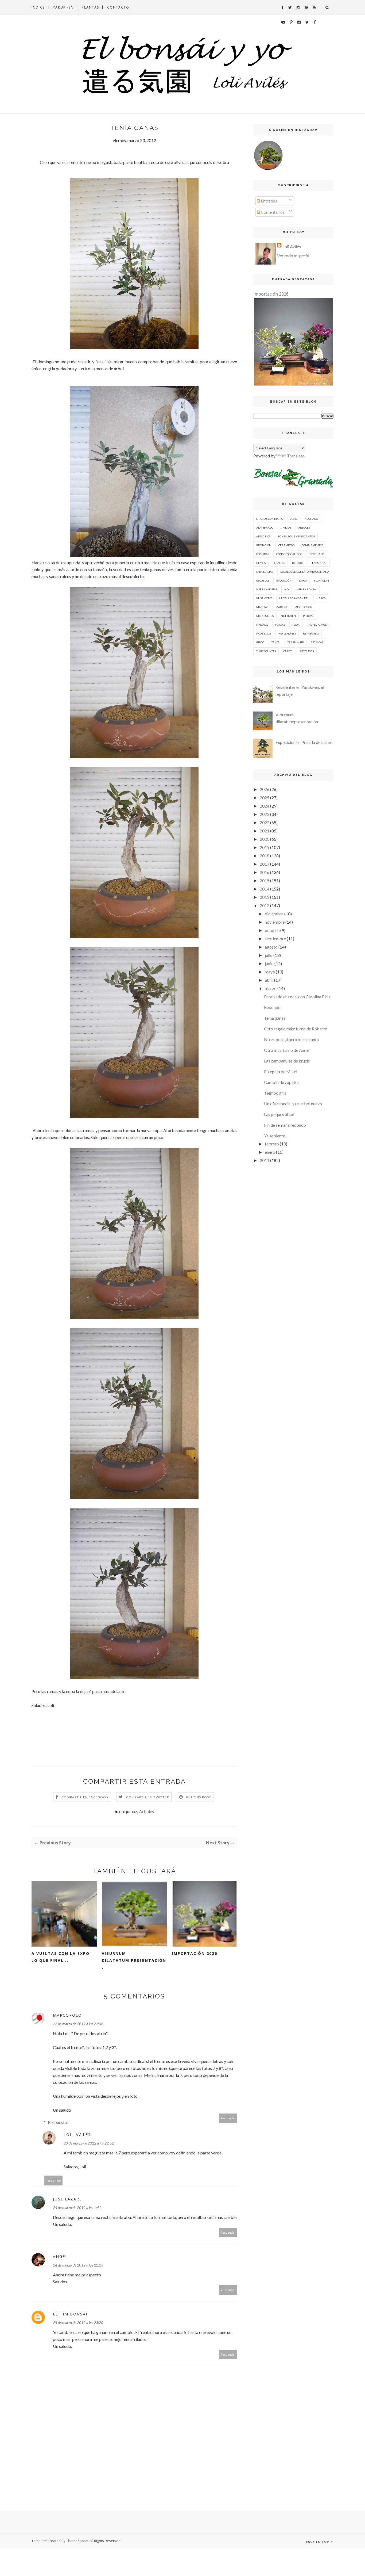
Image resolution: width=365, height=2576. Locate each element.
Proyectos (264, 633)
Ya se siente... (276, 1136)
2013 (265, 897)
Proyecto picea (318, 625)
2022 (265, 822)
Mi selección (303, 607)
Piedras (308, 616)
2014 (265, 889)
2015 (265, 880)
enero (270, 1152)
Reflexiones (287, 633)
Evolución (284, 580)
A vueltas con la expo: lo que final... (61, 1957)
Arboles (147, 1811)
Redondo (272, 1007)
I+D (286, 589)
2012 (265, 905)
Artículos (263, 536)
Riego (260, 642)
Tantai (276, 642)
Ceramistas (286, 545)
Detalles (279, 563)
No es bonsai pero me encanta (291, 1039)
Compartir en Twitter (148, 1797)
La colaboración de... (294, 598)
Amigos (286, 528)
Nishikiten (288, 616)
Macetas (262, 607)
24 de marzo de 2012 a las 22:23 (78, 2265)
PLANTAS (90, 7)
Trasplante (296, 642)
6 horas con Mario (270, 519)
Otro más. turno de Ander (287, 1050)
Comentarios (272, 212)
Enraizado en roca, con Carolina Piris (297, 997)
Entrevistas (265, 572)
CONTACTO (118, 7)
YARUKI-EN (63, 7)
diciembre (274, 914)
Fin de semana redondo (285, 1125)
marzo (271, 988)
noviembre (275, 922)
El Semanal (319, 563)
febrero (272, 1144)
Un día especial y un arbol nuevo (293, 1104)
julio (269, 955)
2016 (265, 872)
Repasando (311, 633)
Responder (228, 2118)
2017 (265, 864)
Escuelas (263, 580)
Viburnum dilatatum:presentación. (134, 1960)
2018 (265, 856)
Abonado (311, 519)
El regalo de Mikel (281, 1071)
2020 (265, 839)
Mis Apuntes (265, 616)
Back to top (318, 2542)
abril (269, 980)
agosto (271, 947)
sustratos (307, 651)
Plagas (280, 625)
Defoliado (317, 554)
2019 (265, 847)
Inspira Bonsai (306, 589)
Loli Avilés (77, 2134)
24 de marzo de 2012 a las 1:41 (77, 2208)
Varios (288, 651)
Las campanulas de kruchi (287, 1061)
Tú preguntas (266, 651)
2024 (265, 806)
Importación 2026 (195, 1953)
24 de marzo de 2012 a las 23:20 (78, 2323)
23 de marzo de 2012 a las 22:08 (78, 2024)
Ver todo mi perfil (293, 256)
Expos (303, 580)
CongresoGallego (289, 554)
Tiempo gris (275, 1093)
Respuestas (58, 2122)
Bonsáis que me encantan (296, 536)
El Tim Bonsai (70, 2314)
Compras (263, 554)
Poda (296, 625)
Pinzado (262, 625)
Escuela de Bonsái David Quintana (305, 572)
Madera (281, 607)
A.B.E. (294, 519)
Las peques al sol (279, 1114)
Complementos (312, 545)
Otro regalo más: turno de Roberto (296, 1029)
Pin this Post (199, 1797)
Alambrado (265, 528)
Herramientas (267, 589)
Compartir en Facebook (85, 1797)
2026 (265, 789)
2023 (265, 814)
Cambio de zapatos (282, 1082)
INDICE (38, 7)
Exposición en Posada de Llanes (304, 742)
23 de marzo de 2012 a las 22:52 (89, 2143)
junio (269, 963)
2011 (265, 1160)
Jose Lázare (67, 2199)
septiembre (275, 939)
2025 (265, 798)
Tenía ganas (275, 1018)
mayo (270, 972)
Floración (321, 580)
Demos (261, 563)
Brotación (264, 545)
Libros (321, 598)
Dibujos (298, 563)
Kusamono (264, 598)
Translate (296, 456)
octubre (272, 930)
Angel (60, 2256)
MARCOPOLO (67, 2015)
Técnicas (317, 642)
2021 (265, 831)
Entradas (269, 201)
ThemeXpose (77, 2541)
